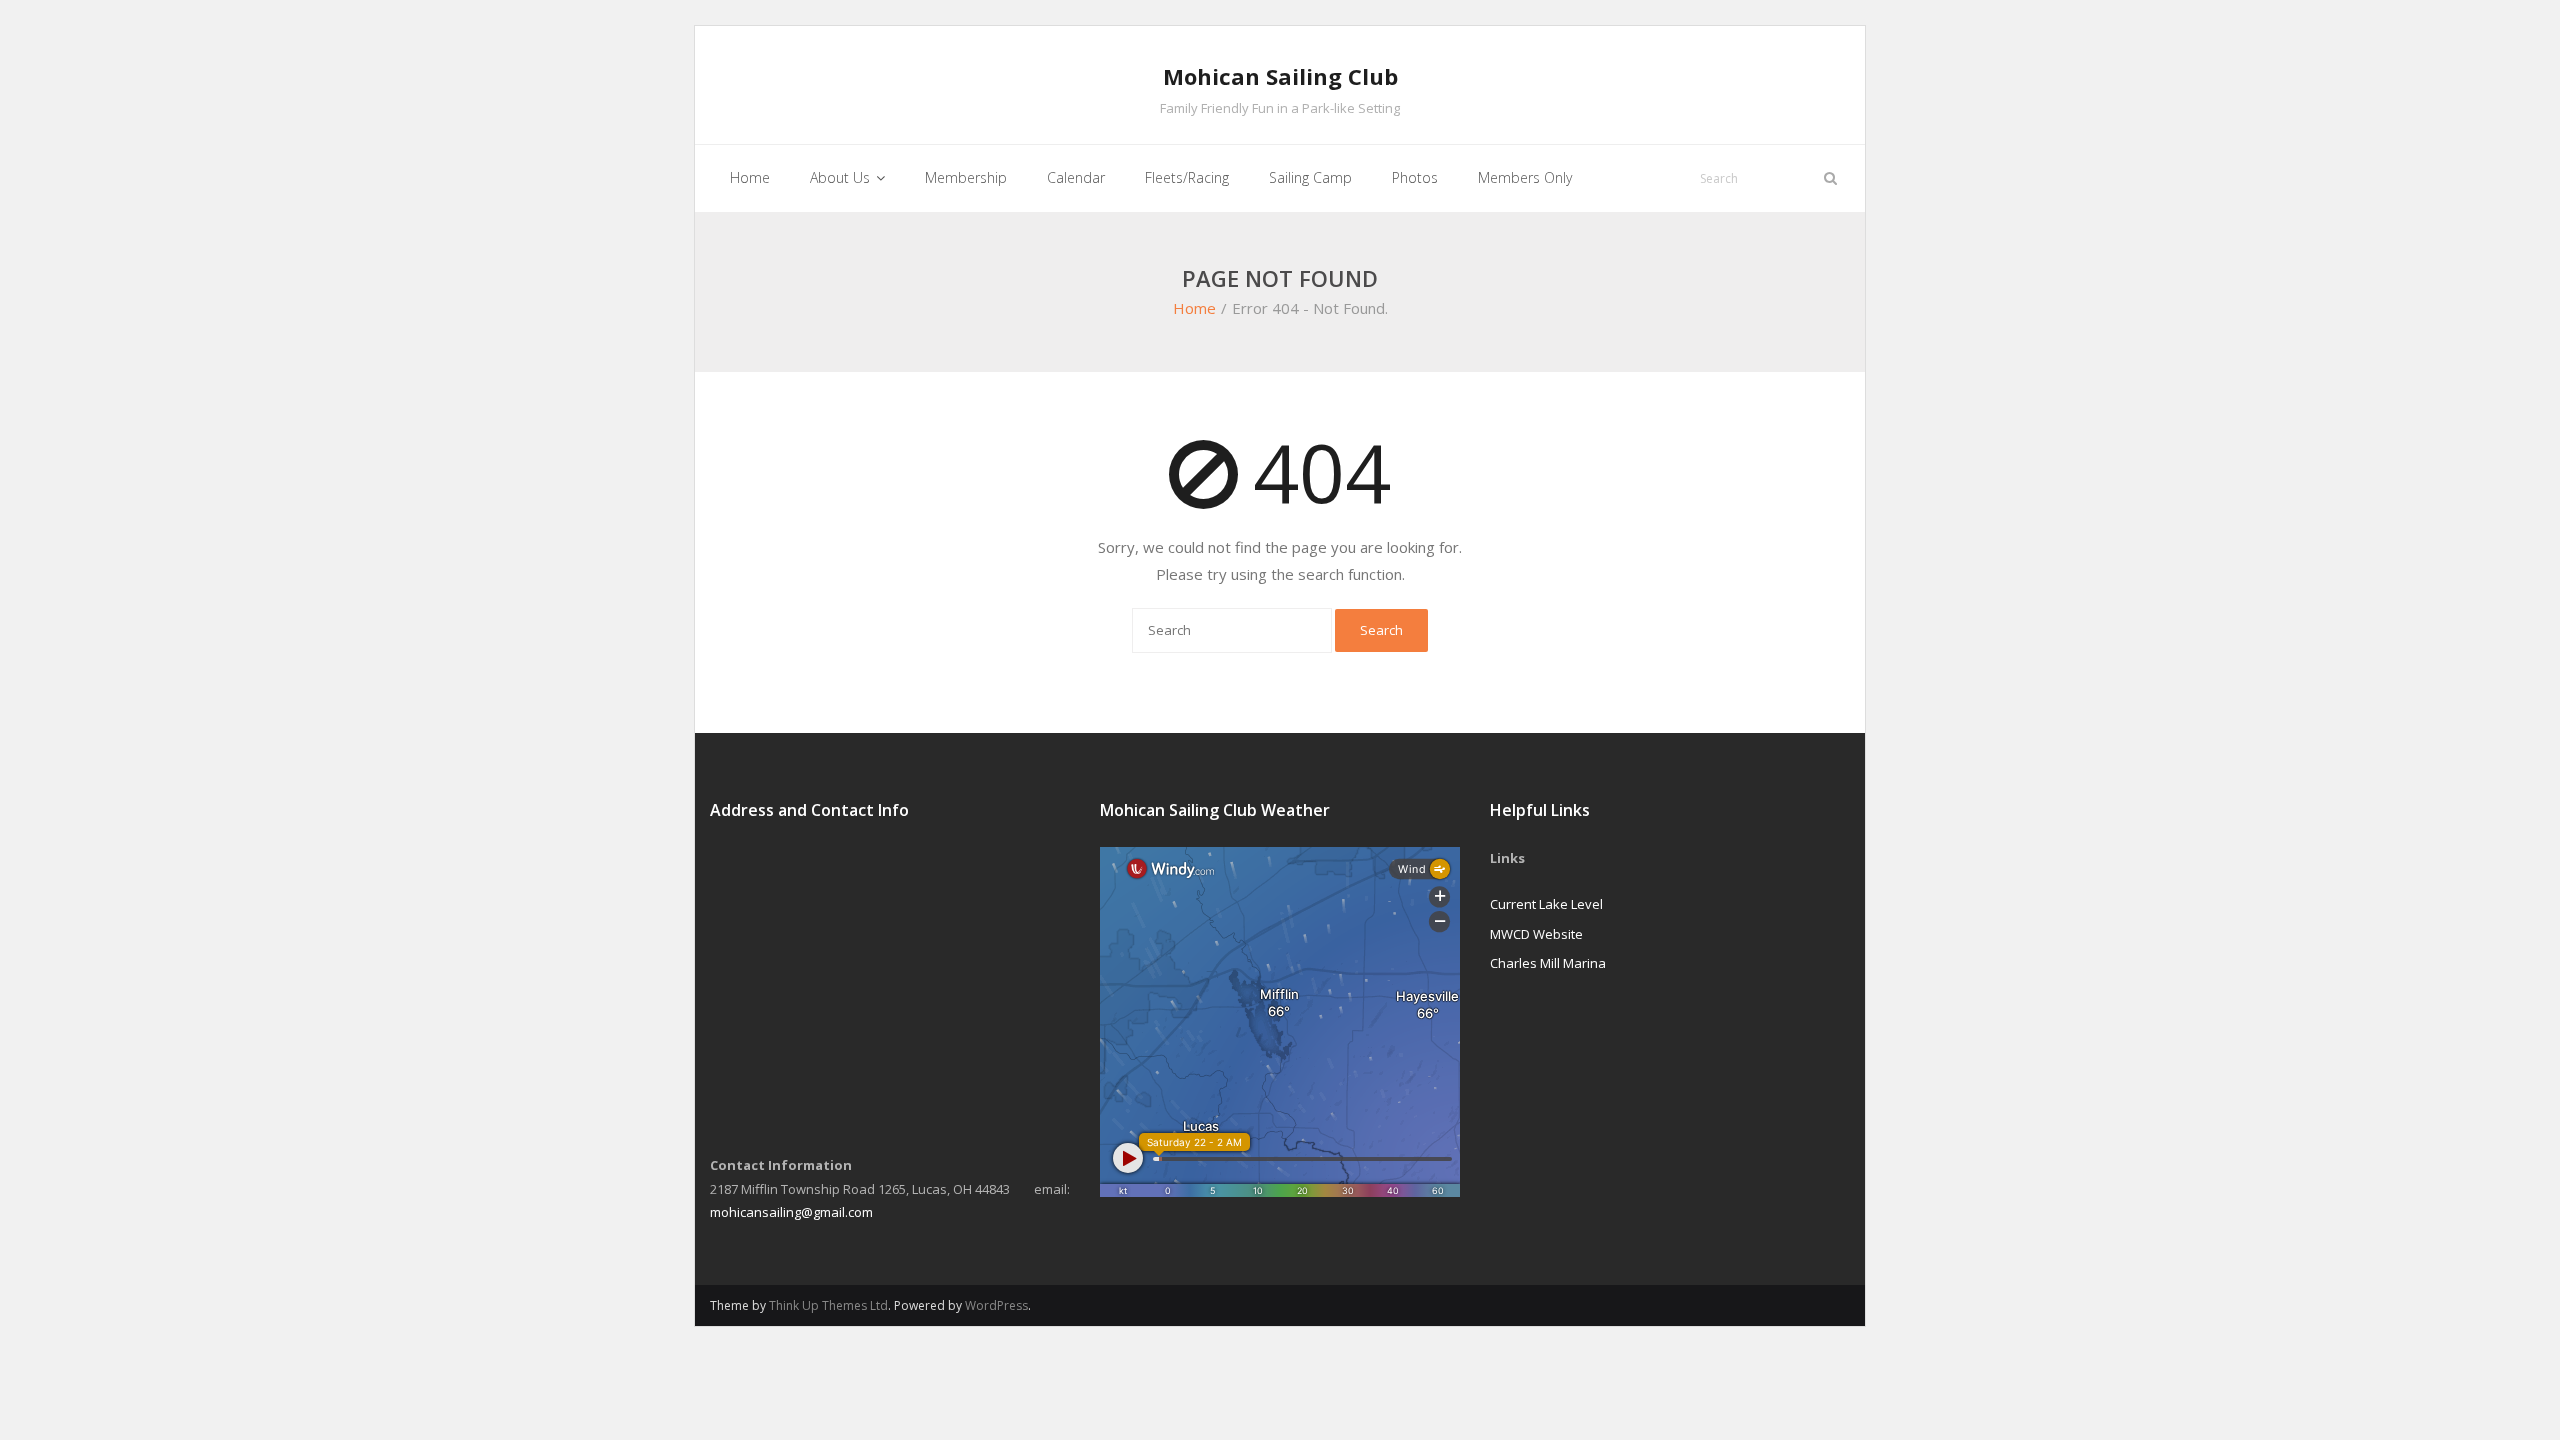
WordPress (996, 1305)
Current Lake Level (1546, 904)
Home (1194, 308)
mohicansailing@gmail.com (791, 1212)
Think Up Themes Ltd (828, 1305)
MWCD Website (1536, 934)
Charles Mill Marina (1548, 963)
